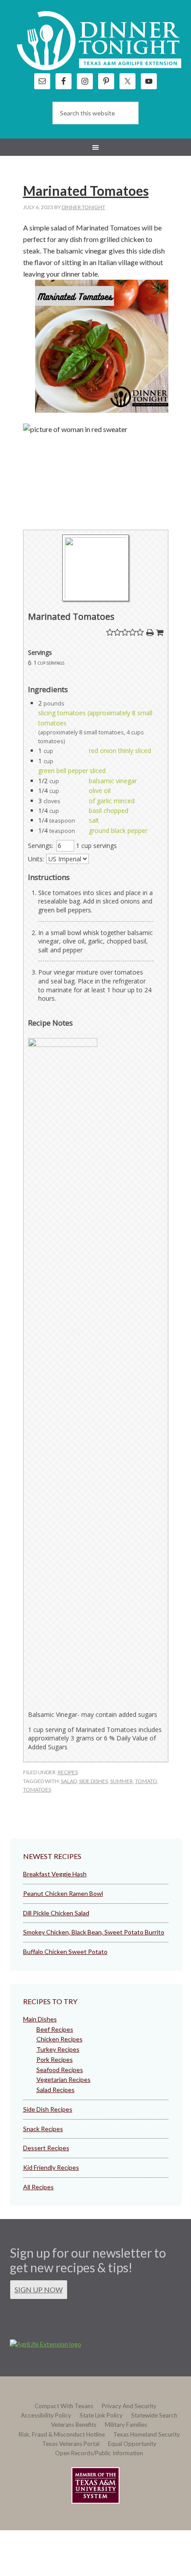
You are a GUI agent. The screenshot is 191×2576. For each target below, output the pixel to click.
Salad (69, 1781)
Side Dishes (94, 1781)
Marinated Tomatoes (86, 190)
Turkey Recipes (58, 2049)
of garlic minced (112, 801)
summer (121, 1781)
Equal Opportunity (132, 2444)
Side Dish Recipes (48, 2109)
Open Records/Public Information (99, 2453)
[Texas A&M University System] (95, 2487)
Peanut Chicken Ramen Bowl (63, 1893)
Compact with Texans (64, 2406)
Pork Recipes (55, 2059)
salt (94, 820)
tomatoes (37, 1789)
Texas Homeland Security (147, 2434)
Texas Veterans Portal (71, 2444)
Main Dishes (40, 2019)
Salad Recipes (56, 2090)
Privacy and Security (129, 2406)
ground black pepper (118, 830)
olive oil (100, 791)
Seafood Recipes (60, 2070)
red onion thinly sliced (120, 751)
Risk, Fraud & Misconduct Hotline (62, 2434)
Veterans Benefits (74, 2425)
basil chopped (109, 810)
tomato (146, 1781)
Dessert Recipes (46, 2148)
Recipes (68, 1772)
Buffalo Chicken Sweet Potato (65, 1952)
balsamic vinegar (113, 781)
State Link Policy (101, 2415)
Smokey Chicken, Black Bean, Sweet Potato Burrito (94, 1932)
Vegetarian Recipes (64, 2079)
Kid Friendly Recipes (51, 2167)
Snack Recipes (43, 2129)
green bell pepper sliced (72, 771)
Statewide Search (154, 2415)
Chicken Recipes (60, 2039)
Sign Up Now (39, 2289)
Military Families (126, 2425)
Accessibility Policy (46, 2415)
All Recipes (38, 2187)
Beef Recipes (55, 2029)
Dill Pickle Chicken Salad (56, 1913)
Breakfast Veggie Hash (55, 1874)
